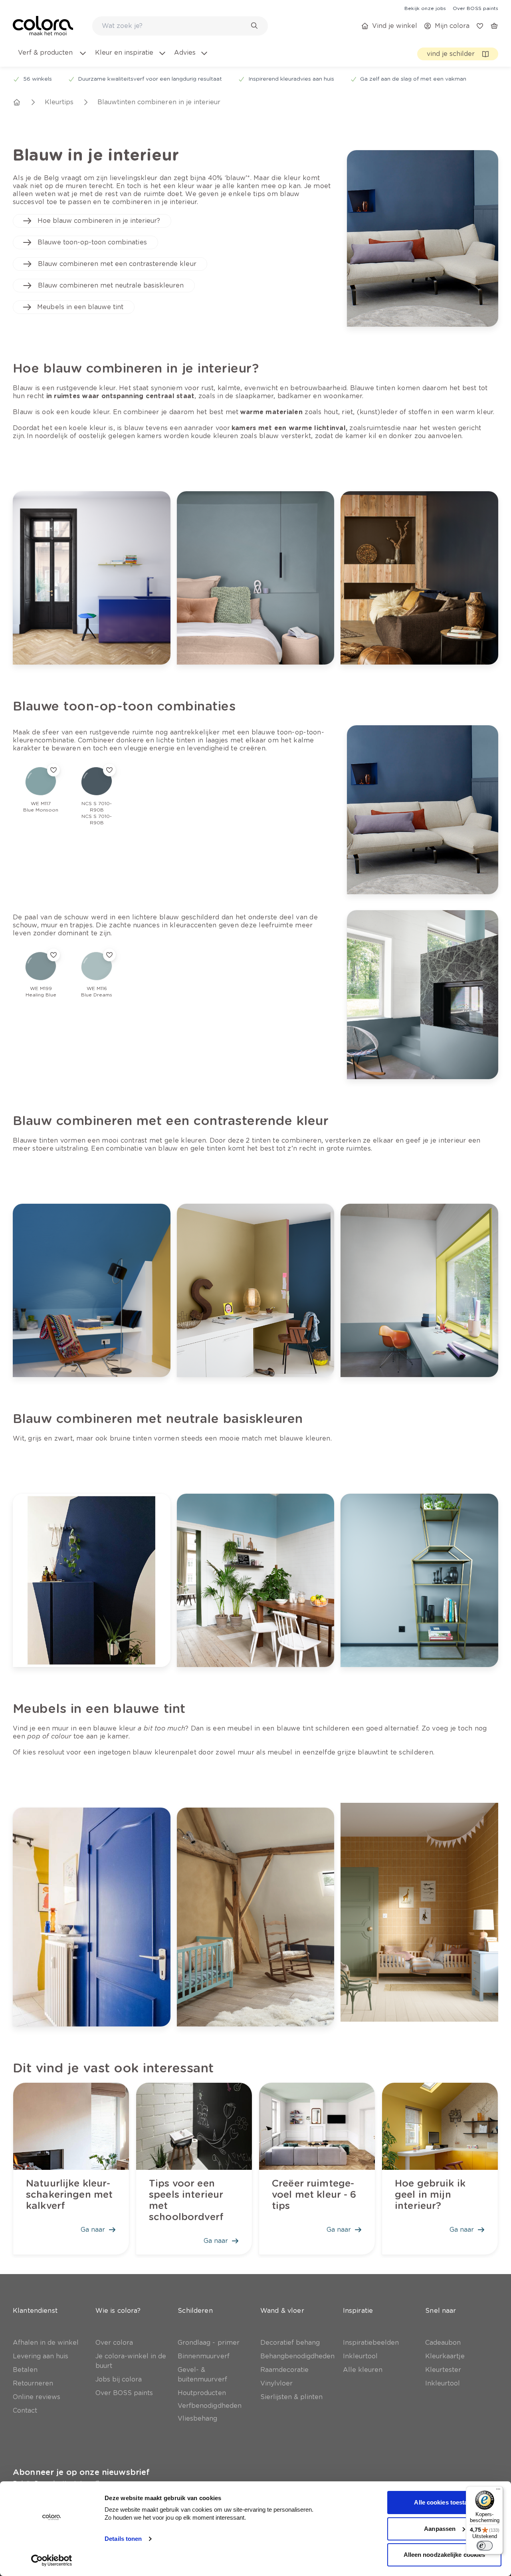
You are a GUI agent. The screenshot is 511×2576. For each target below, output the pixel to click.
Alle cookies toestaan (444, 2502)
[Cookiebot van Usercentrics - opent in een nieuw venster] (52, 2560)
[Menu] (498, 2491)
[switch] (485, 2546)
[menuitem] (52, 58)
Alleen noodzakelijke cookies (445, 2555)
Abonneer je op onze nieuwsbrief (81, 2472)
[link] (425, 8)
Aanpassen (440, 2529)
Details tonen (123, 2539)
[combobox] (180, 26)
